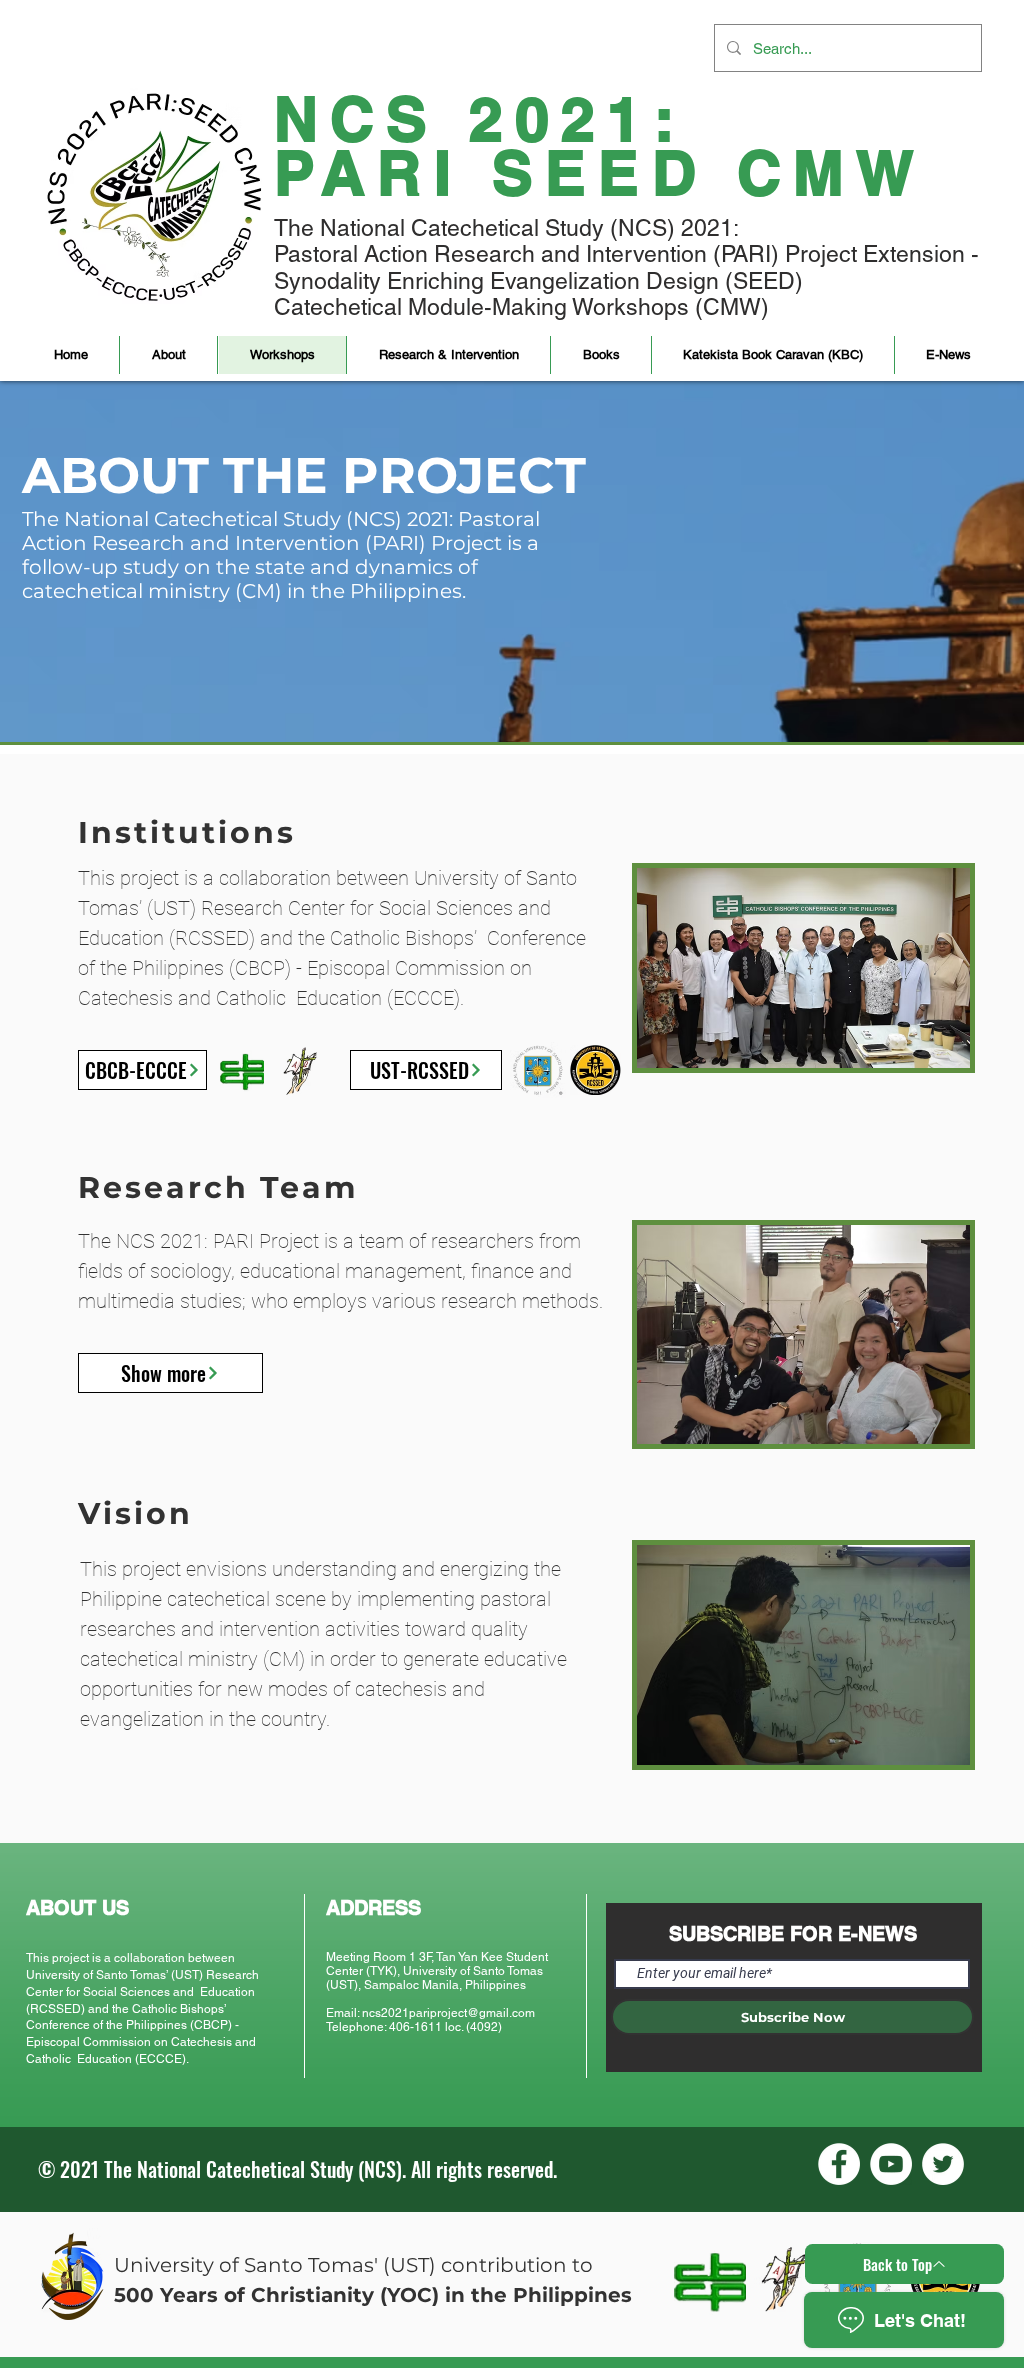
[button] (168, 355)
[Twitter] (943, 2164)
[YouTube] (891, 2164)
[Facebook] (839, 2164)
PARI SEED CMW (600, 172)
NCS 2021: (480, 118)
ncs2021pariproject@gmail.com (448, 2013)
